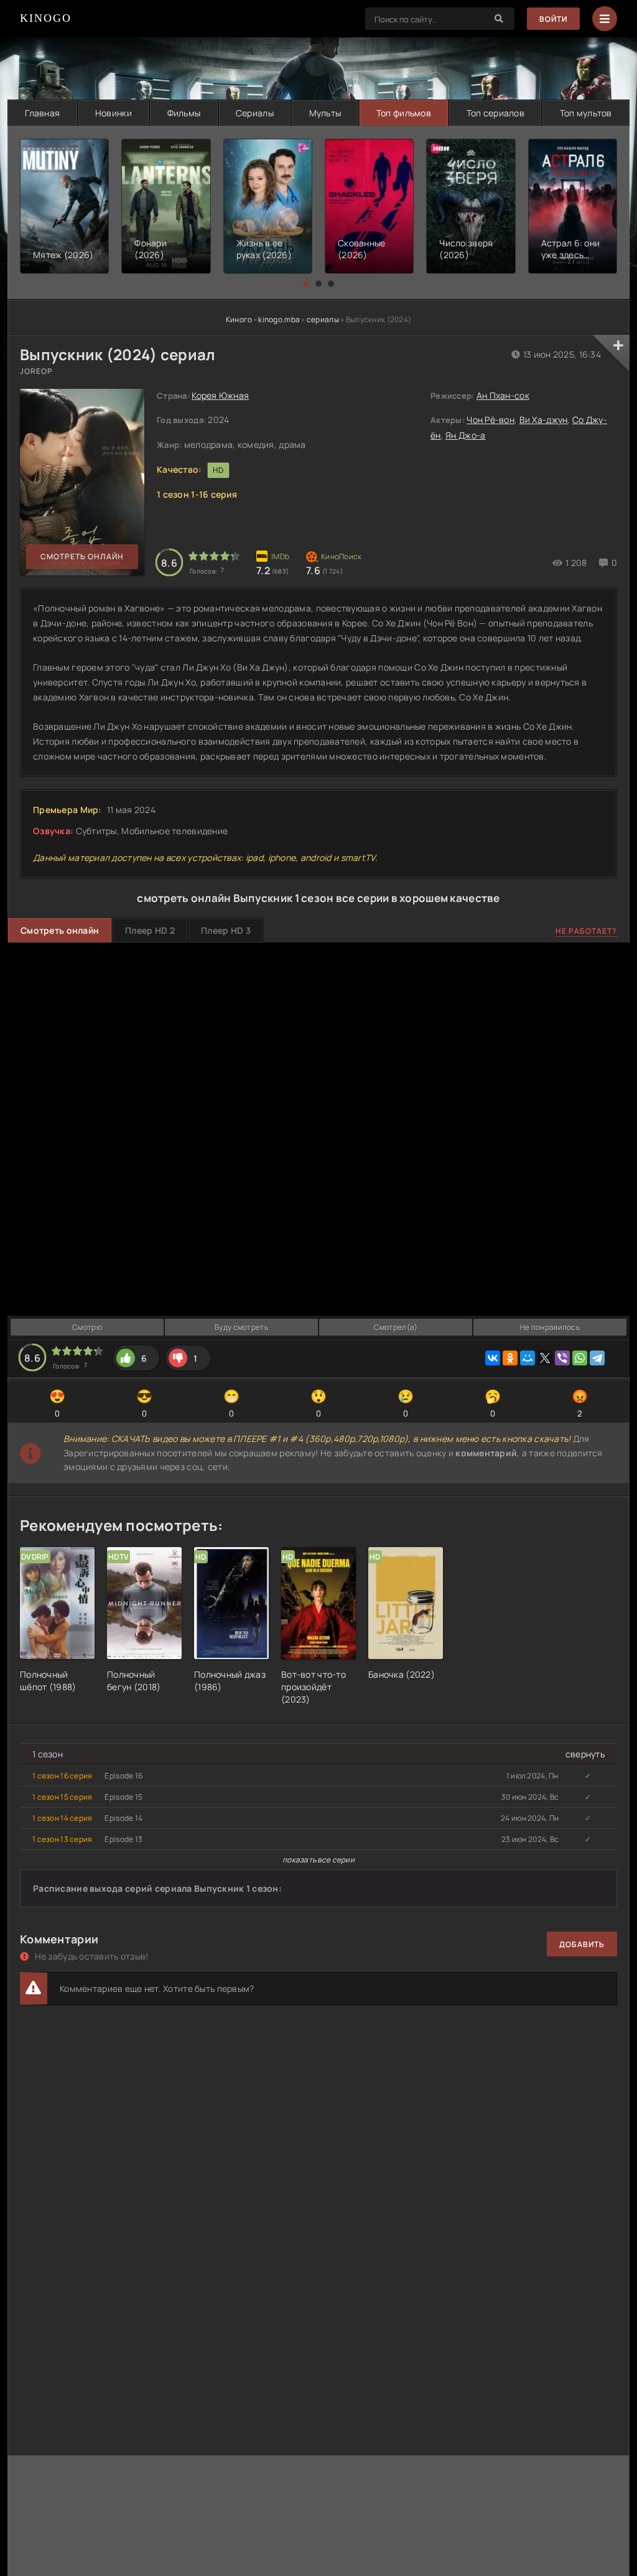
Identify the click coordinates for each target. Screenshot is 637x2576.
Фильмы (184, 113)
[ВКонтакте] (493, 1358)
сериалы (323, 319)
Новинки (114, 113)
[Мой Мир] (528, 1358)
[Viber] (562, 1358)
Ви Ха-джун (544, 420)
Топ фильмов (404, 113)
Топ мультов (586, 113)
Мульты (325, 113)
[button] (306, 284)
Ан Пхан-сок (503, 395)
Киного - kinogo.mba (263, 319)
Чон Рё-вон (491, 420)
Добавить (582, 1944)
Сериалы (255, 113)
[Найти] (499, 19)
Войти (553, 19)
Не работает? (586, 931)
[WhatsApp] (580, 1358)
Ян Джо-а (465, 435)
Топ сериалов (495, 113)
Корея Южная (220, 395)
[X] (545, 1358)
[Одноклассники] (510, 1358)
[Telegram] (597, 1358)
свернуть (585, 1754)
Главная (42, 113)
